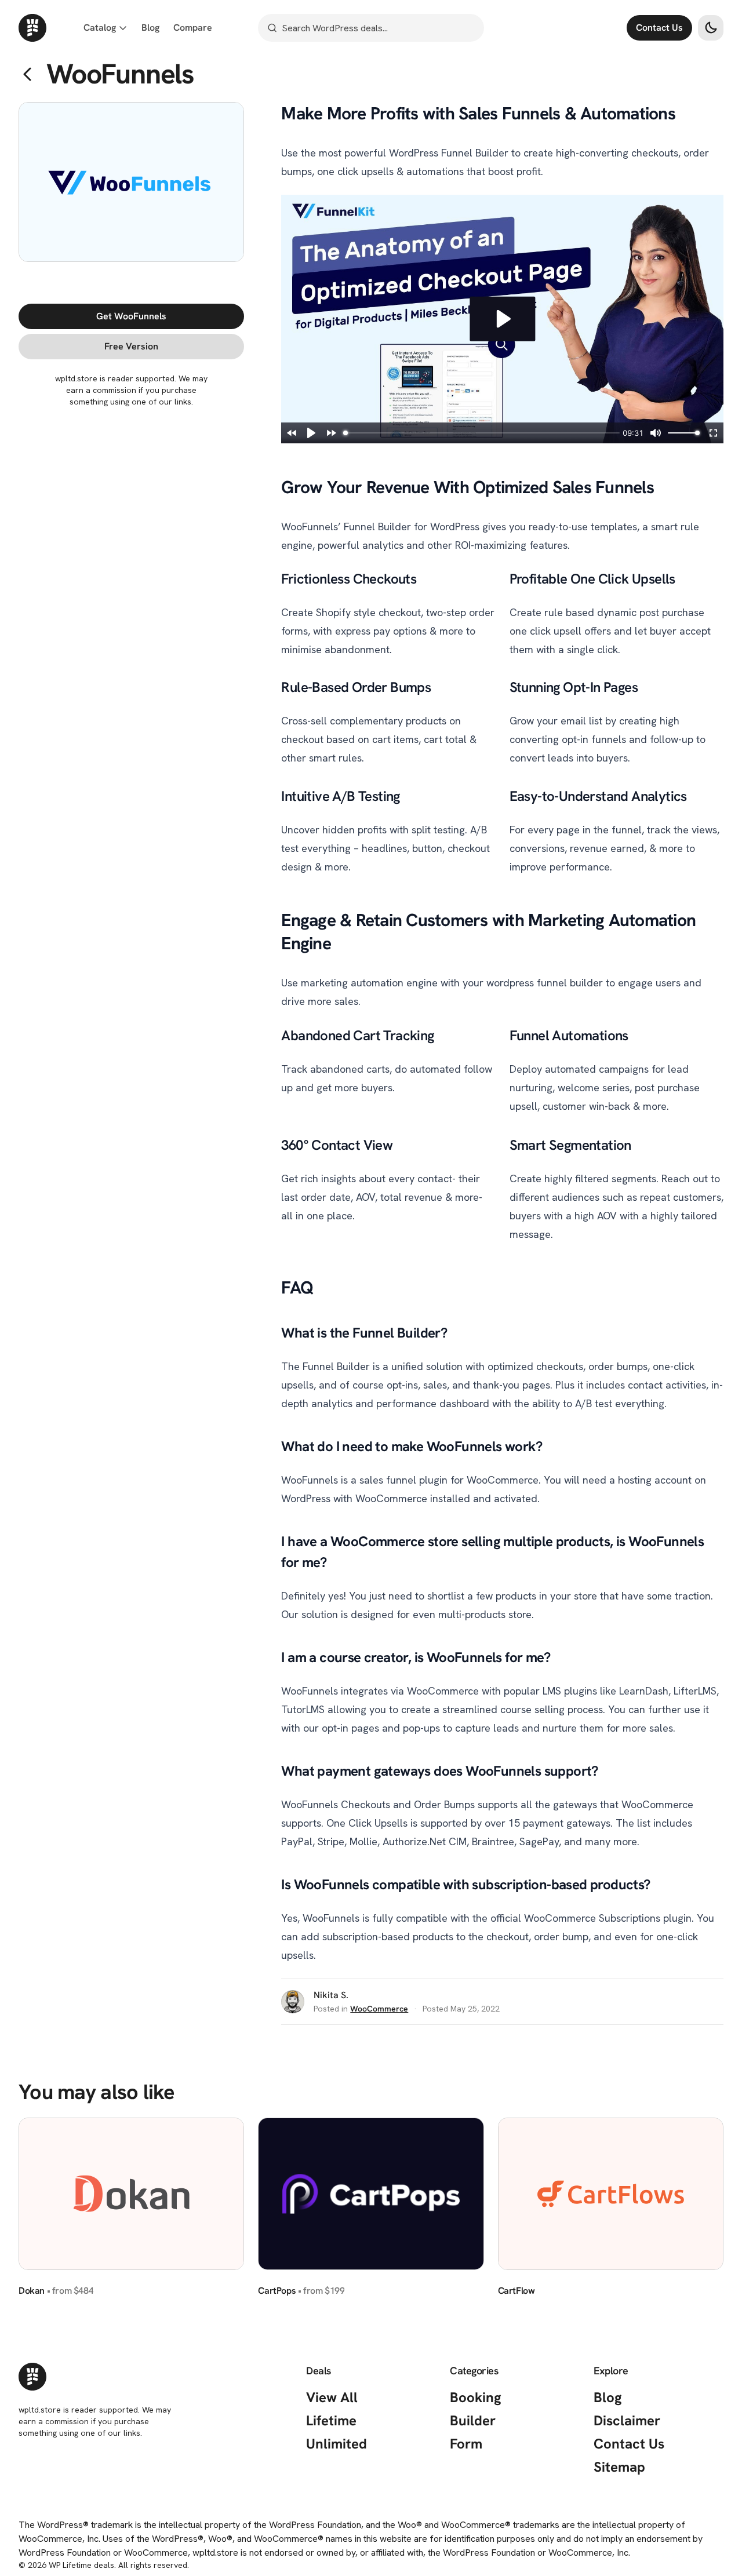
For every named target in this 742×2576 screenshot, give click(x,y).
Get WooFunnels (169, 316)
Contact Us (659, 28)
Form (466, 2444)
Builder (473, 2420)
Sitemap (619, 2467)
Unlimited (337, 2444)
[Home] (32, 28)
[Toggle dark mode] (711, 28)
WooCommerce (379, 2009)
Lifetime (331, 2420)
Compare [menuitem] (193, 28)
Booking (476, 2397)
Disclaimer (627, 2420)
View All (332, 2397)
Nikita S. (331, 1995)
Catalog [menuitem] (100, 28)
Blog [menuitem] (150, 28)
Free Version (169, 346)
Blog (608, 2397)
